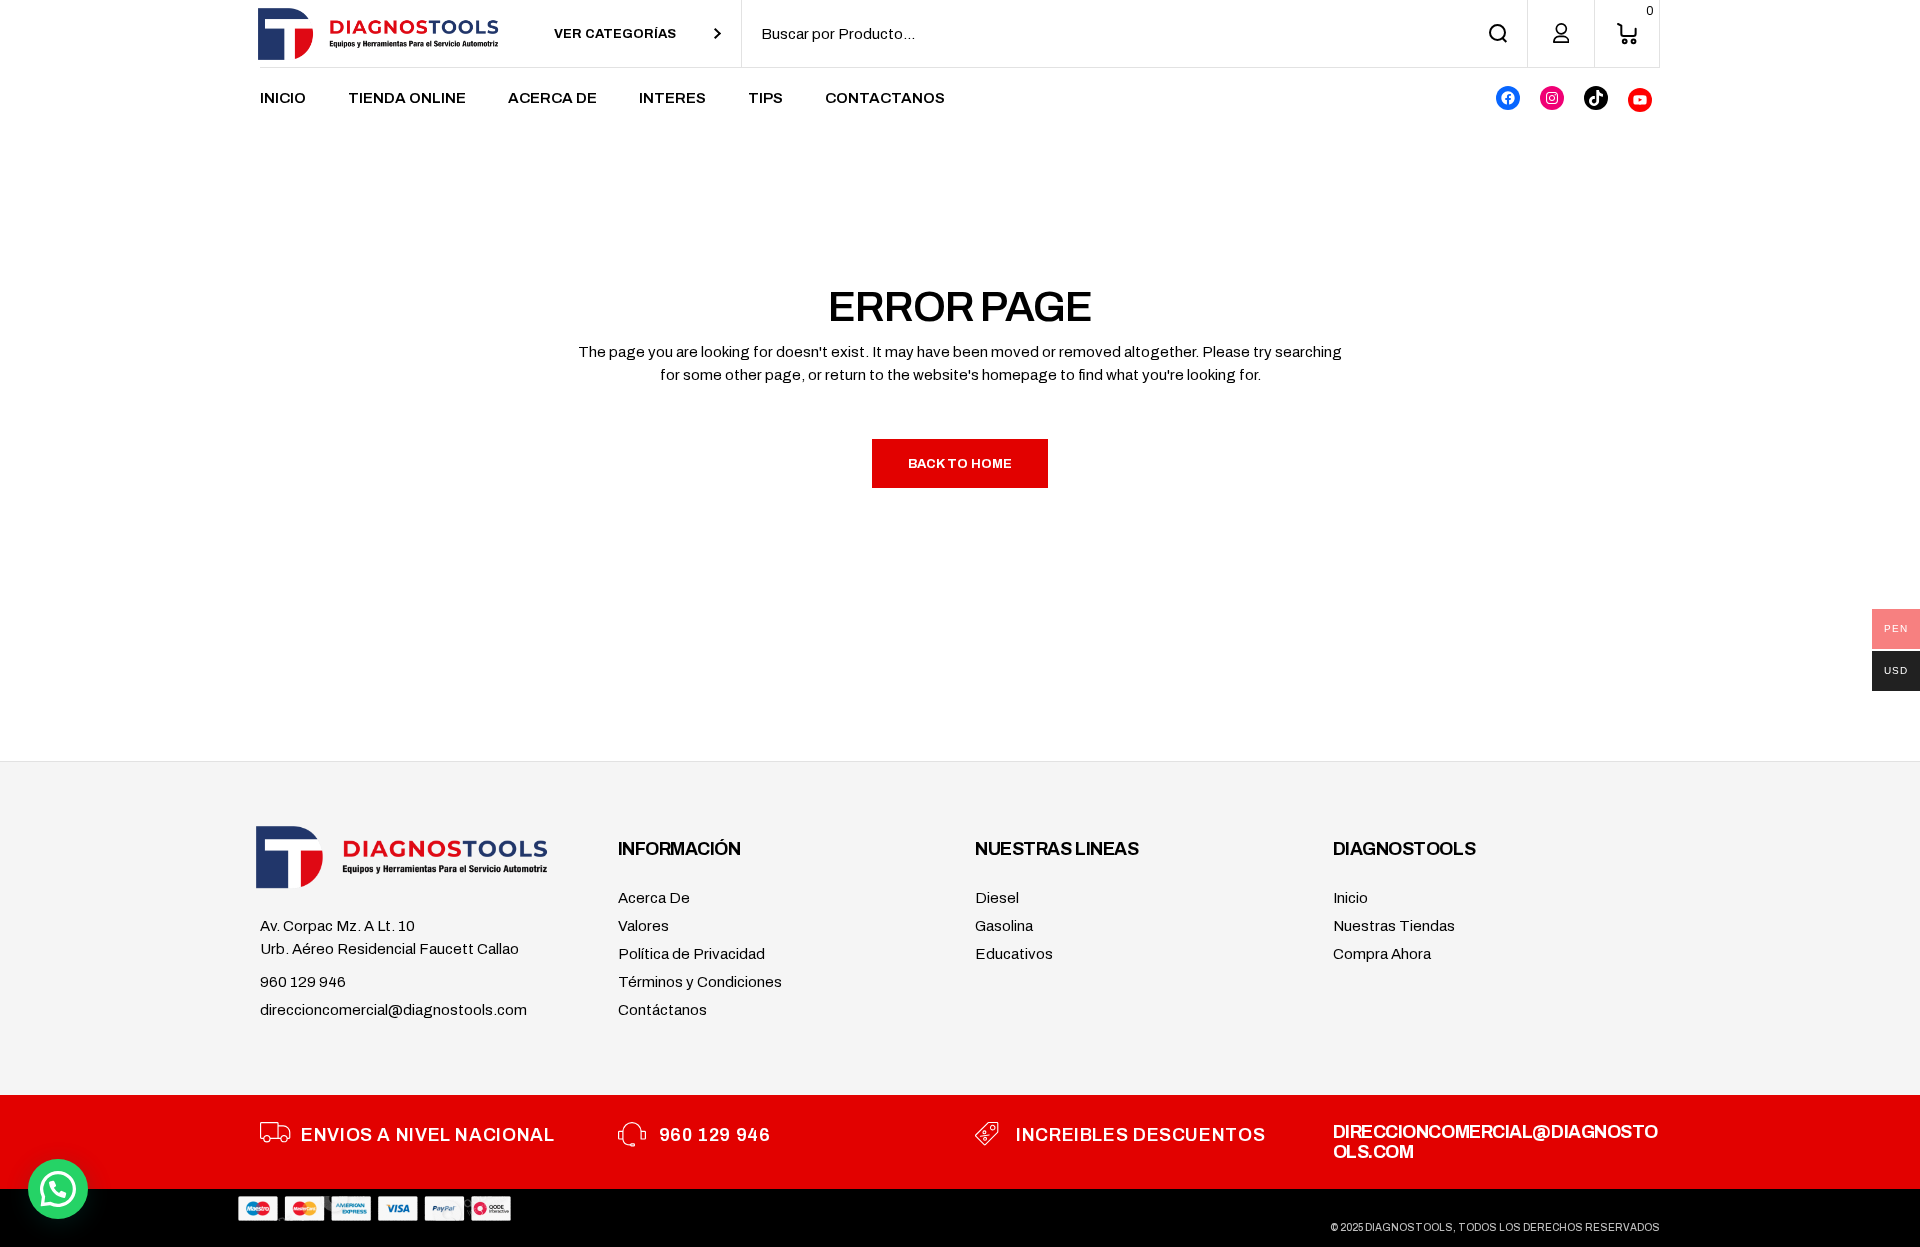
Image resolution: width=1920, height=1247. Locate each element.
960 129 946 (303, 982)
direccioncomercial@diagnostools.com (393, 1010)
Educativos (1014, 954)
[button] (58, 1189)
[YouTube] (1640, 100)
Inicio (1350, 898)
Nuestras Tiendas (1394, 926)
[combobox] (637, 33)
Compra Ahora (1382, 954)
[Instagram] (1552, 98)
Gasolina (1004, 926)
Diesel (997, 898)
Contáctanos (662, 1010)
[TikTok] (1596, 98)
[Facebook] (1508, 98)
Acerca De (654, 898)
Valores (643, 926)
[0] (1627, 33)
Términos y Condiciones (700, 982)
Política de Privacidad (691, 954)
